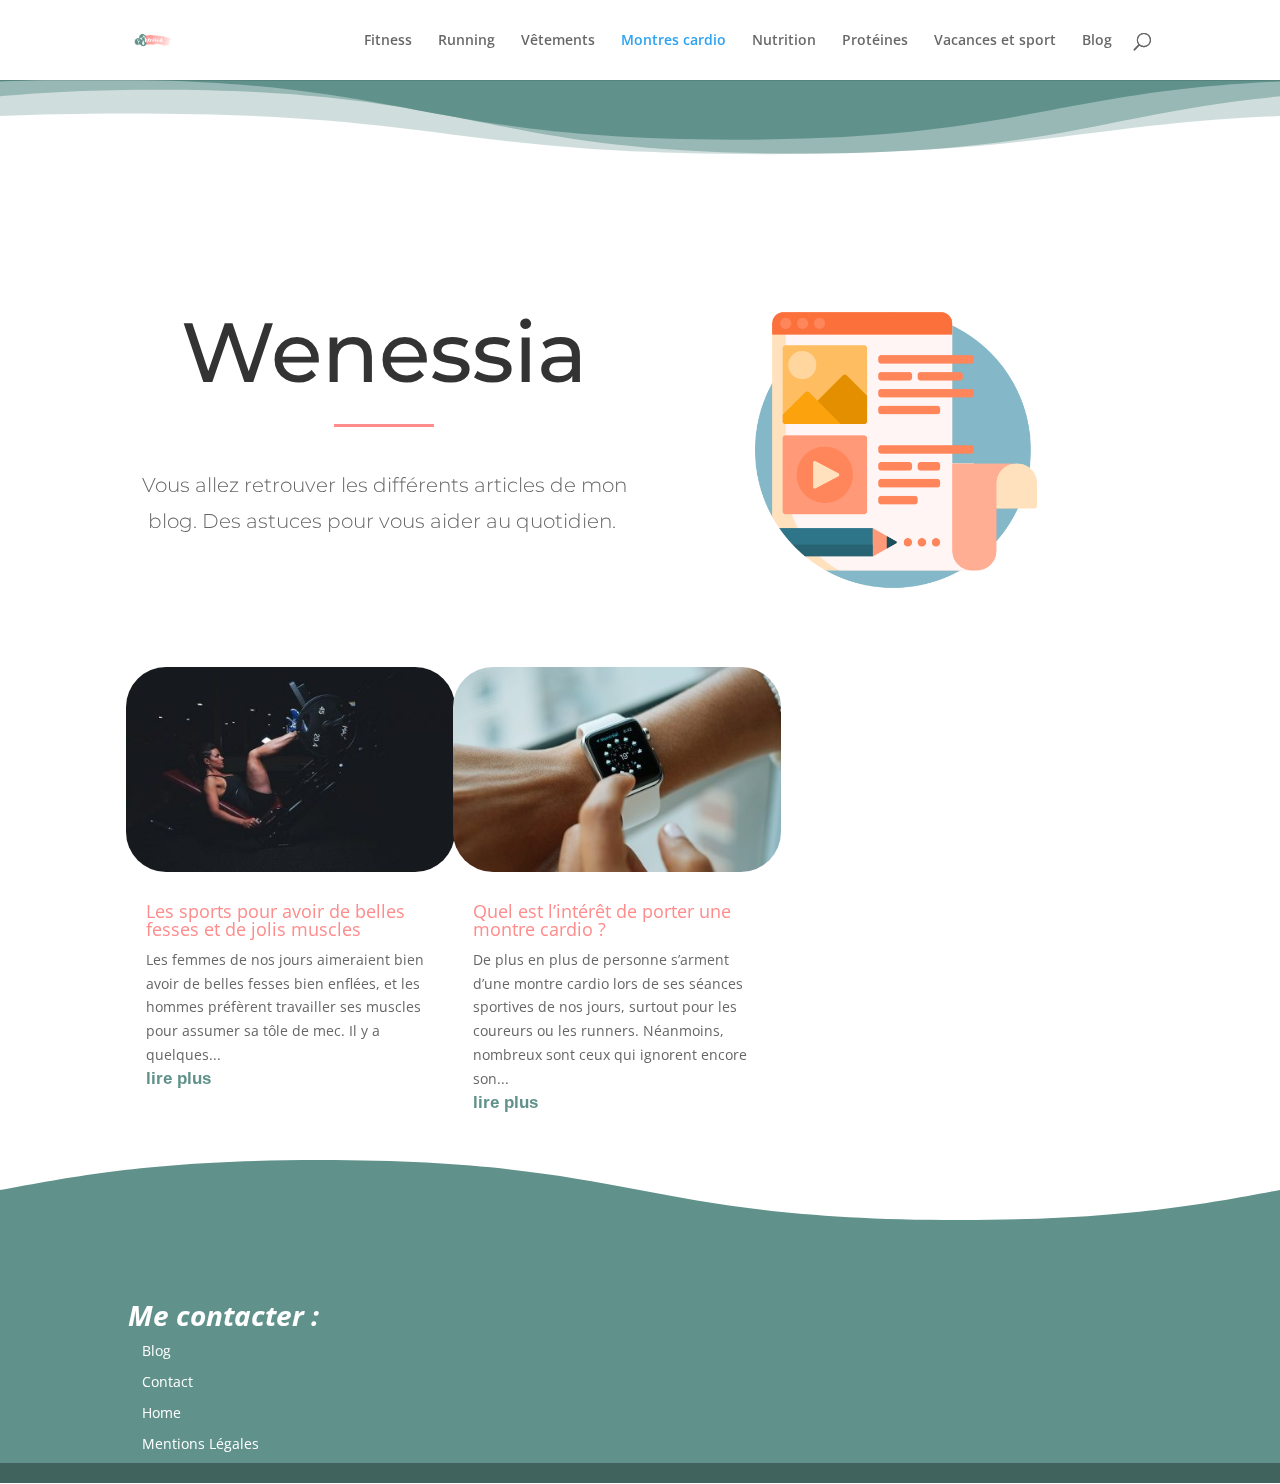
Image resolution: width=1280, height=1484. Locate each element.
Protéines (875, 41)
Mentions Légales (200, 1443)
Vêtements (558, 41)
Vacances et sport (995, 41)
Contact (167, 1381)
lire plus (178, 1078)
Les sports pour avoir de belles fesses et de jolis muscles (275, 920)
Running (466, 41)
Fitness (388, 41)
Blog (1097, 41)
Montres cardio (673, 41)
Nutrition (784, 41)
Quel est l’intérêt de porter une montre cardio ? (602, 920)
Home (161, 1412)
